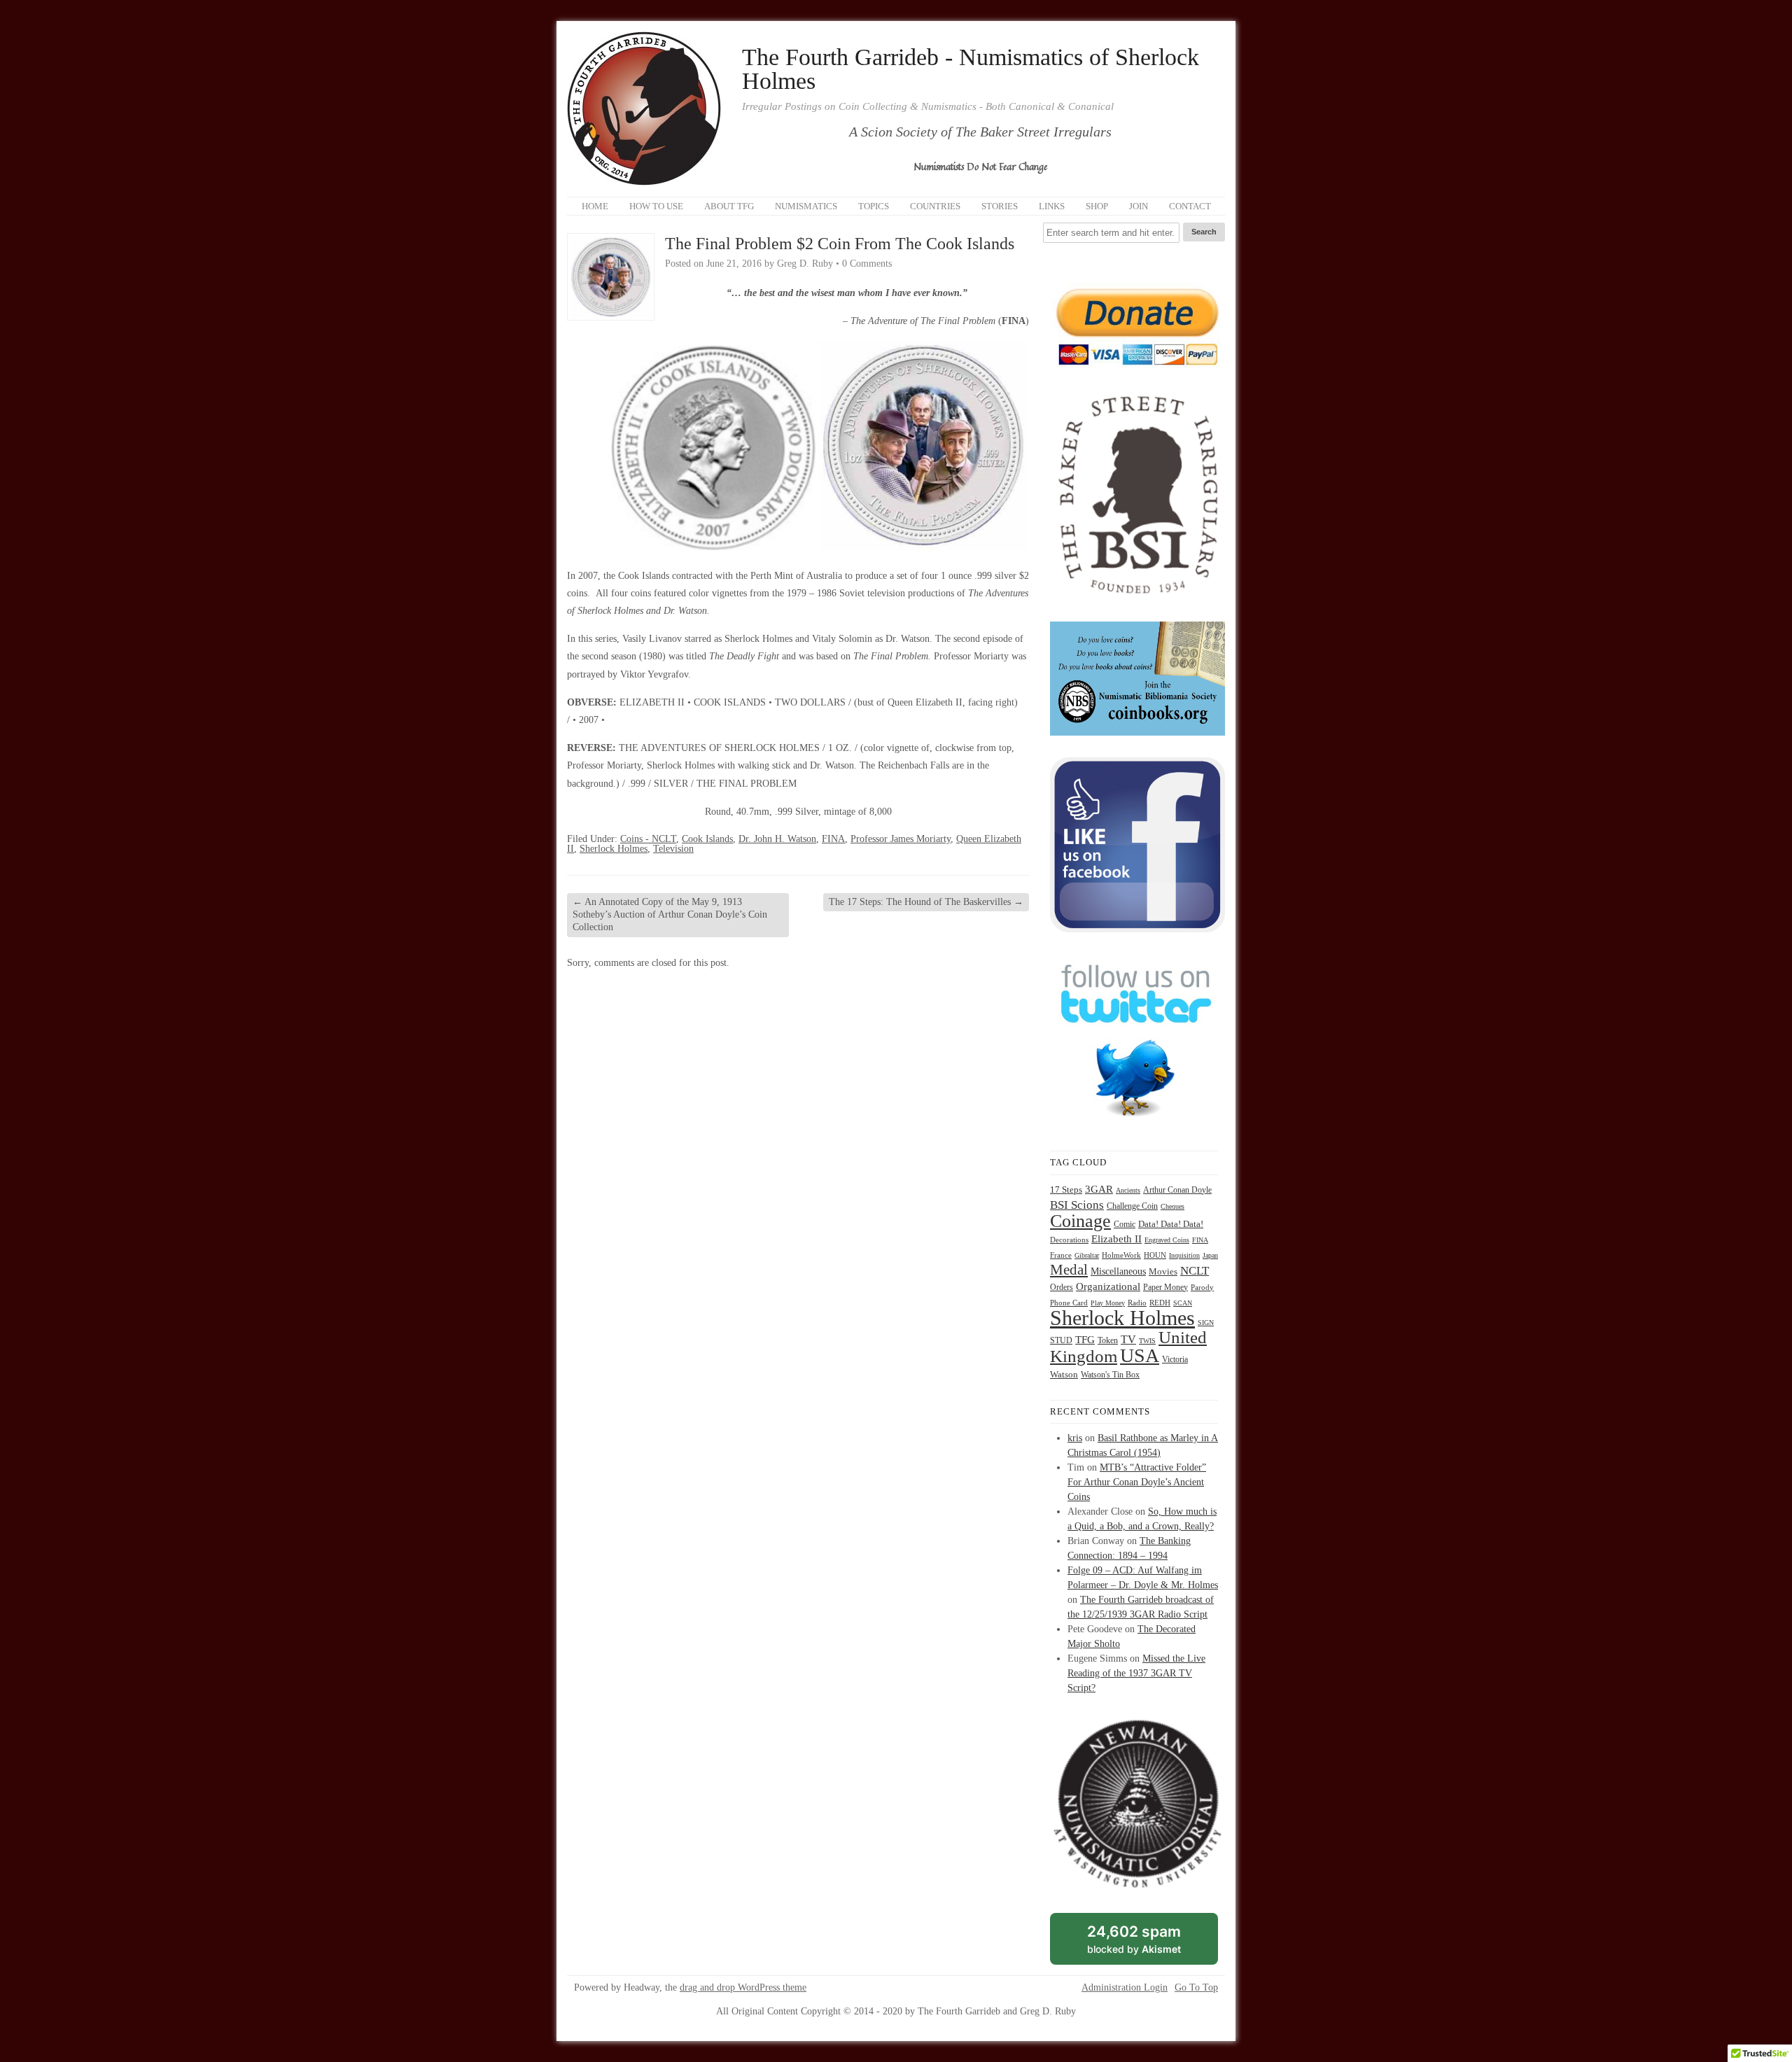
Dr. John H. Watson (777, 839)
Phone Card (1069, 1303)
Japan (1210, 1255)
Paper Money (1165, 1287)
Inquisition (1184, 1255)
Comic (1125, 1224)
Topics (874, 206)
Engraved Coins (1167, 1240)
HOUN (1155, 1255)
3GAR (1099, 1189)
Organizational (1108, 1286)
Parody (1202, 1288)
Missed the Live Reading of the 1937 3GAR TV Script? (1136, 1673)
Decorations (1069, 1240)
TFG (1085, 1339)
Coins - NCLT (648, 839)
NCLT (1195, 1271)
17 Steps (1066, 1190)
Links (1052, 206)
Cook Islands (707, 839)
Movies (1163, 1272)
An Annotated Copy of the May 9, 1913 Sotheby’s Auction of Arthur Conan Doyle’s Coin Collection (670, 914)
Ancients (1128, 1190)
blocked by (1150, 1944)
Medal (1069, 1270)
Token (1108, 1341)
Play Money (1108, 1303)
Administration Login (1125, 1988)
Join (1139, 206)
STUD (1061, 1341)
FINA (833, 839)
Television (673, 849)
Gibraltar (1087, 1255)
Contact (1190, 206)
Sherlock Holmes (614, 849)
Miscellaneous (1118, 1271)
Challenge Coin (1132, 1206)
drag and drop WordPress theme (743, 1987)
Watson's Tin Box (1110, 1375)
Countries (935, 206)
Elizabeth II (1116, 1239)
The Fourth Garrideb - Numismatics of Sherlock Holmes (971, 69)
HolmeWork (1121, 1255)
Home (595, 206)
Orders (1062, 1287)
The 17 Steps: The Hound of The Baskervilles (926, 902)
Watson (1064, 1375)
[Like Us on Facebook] (1137, 929)
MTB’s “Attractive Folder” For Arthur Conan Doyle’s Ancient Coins (1137, 1482)
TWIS (1147, 1341)
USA (1140, 1355)
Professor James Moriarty (901, 839)
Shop (1097, 206)
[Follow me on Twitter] (1137, 1126)
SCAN (1183, 1303)
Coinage (1080, 1221)
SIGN (1206, 1323)
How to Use (656, 206)
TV (1128, 1339)
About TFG (729, 206)
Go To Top (1196, 1988)
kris (1075, 1438)
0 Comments (867, 264)
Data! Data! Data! (1171, 1224)
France (1061, 1255)
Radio (1137, 1303)
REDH (1160, 1303)
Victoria (1175, 1360)
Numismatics (806, 206)
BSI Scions (1077, 1205)
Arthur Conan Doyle (1177, 1190)
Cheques (1172, 1206)
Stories (1000, 206)
